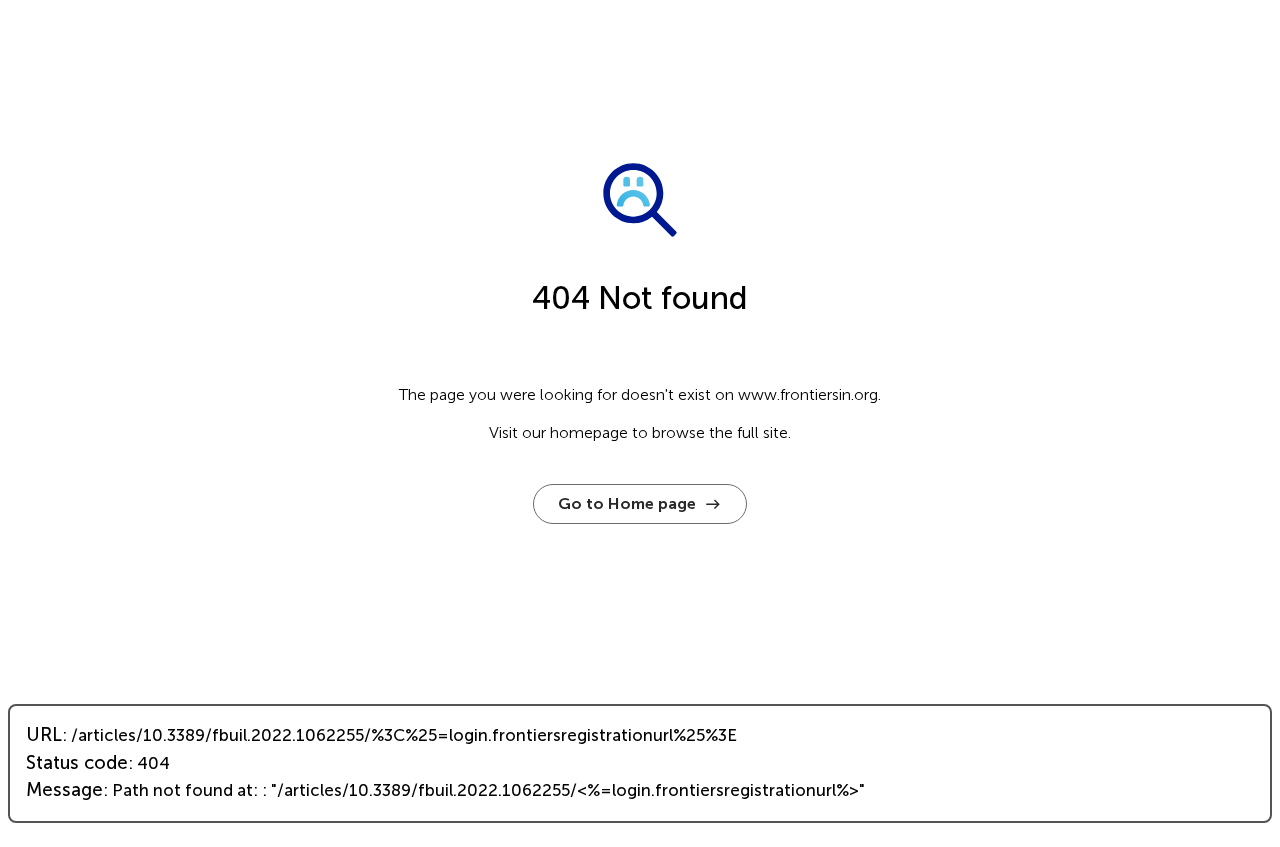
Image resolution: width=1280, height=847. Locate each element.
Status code (77, 763)
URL (44, 735)
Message (64, 790)
